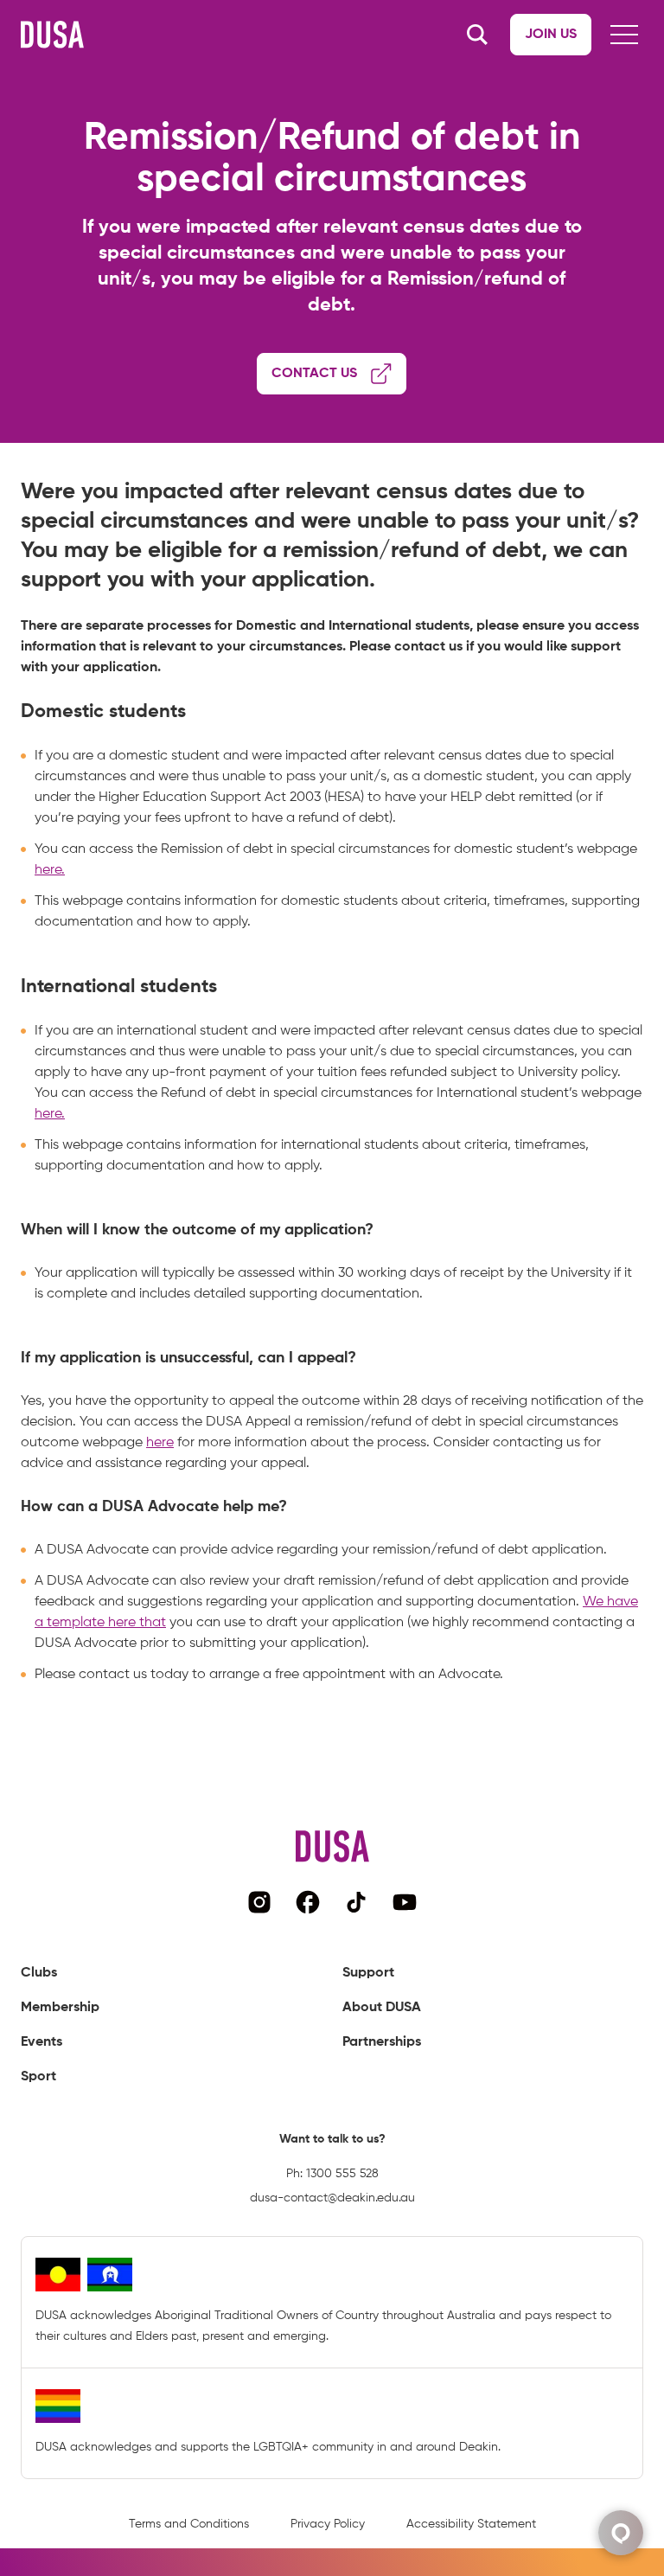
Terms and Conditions (189, 2524)
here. (50, 870)
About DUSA (382, 2008)
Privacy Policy (328, 2524)
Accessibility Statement (471, 2524)
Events (41, 2042)
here (160, 1443)
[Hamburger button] (624, 35)
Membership (60, 2008)
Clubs (39, 1973)
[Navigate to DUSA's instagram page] (259, 1902)
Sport (38, 2077)
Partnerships (382, 2042)
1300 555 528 (342, 2174)
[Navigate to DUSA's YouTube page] (405, 1902)
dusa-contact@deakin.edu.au (332, 2198)
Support (368, 1973)
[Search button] (477, 35)
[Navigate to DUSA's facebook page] (308, 1902)
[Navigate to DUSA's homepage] (52, 35)
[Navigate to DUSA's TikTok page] (356, 1902)
